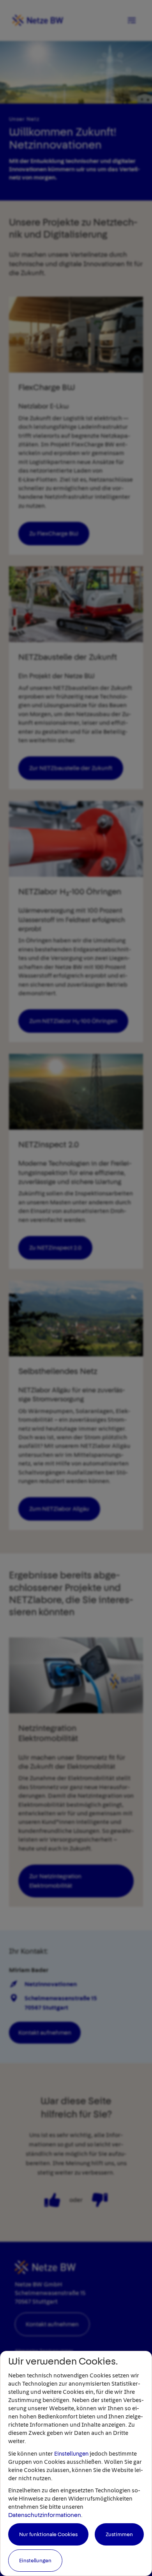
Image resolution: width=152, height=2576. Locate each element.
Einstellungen (71, 2454)
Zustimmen (119, 2534)
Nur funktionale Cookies (48, 2534)
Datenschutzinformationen (45, 2515)
